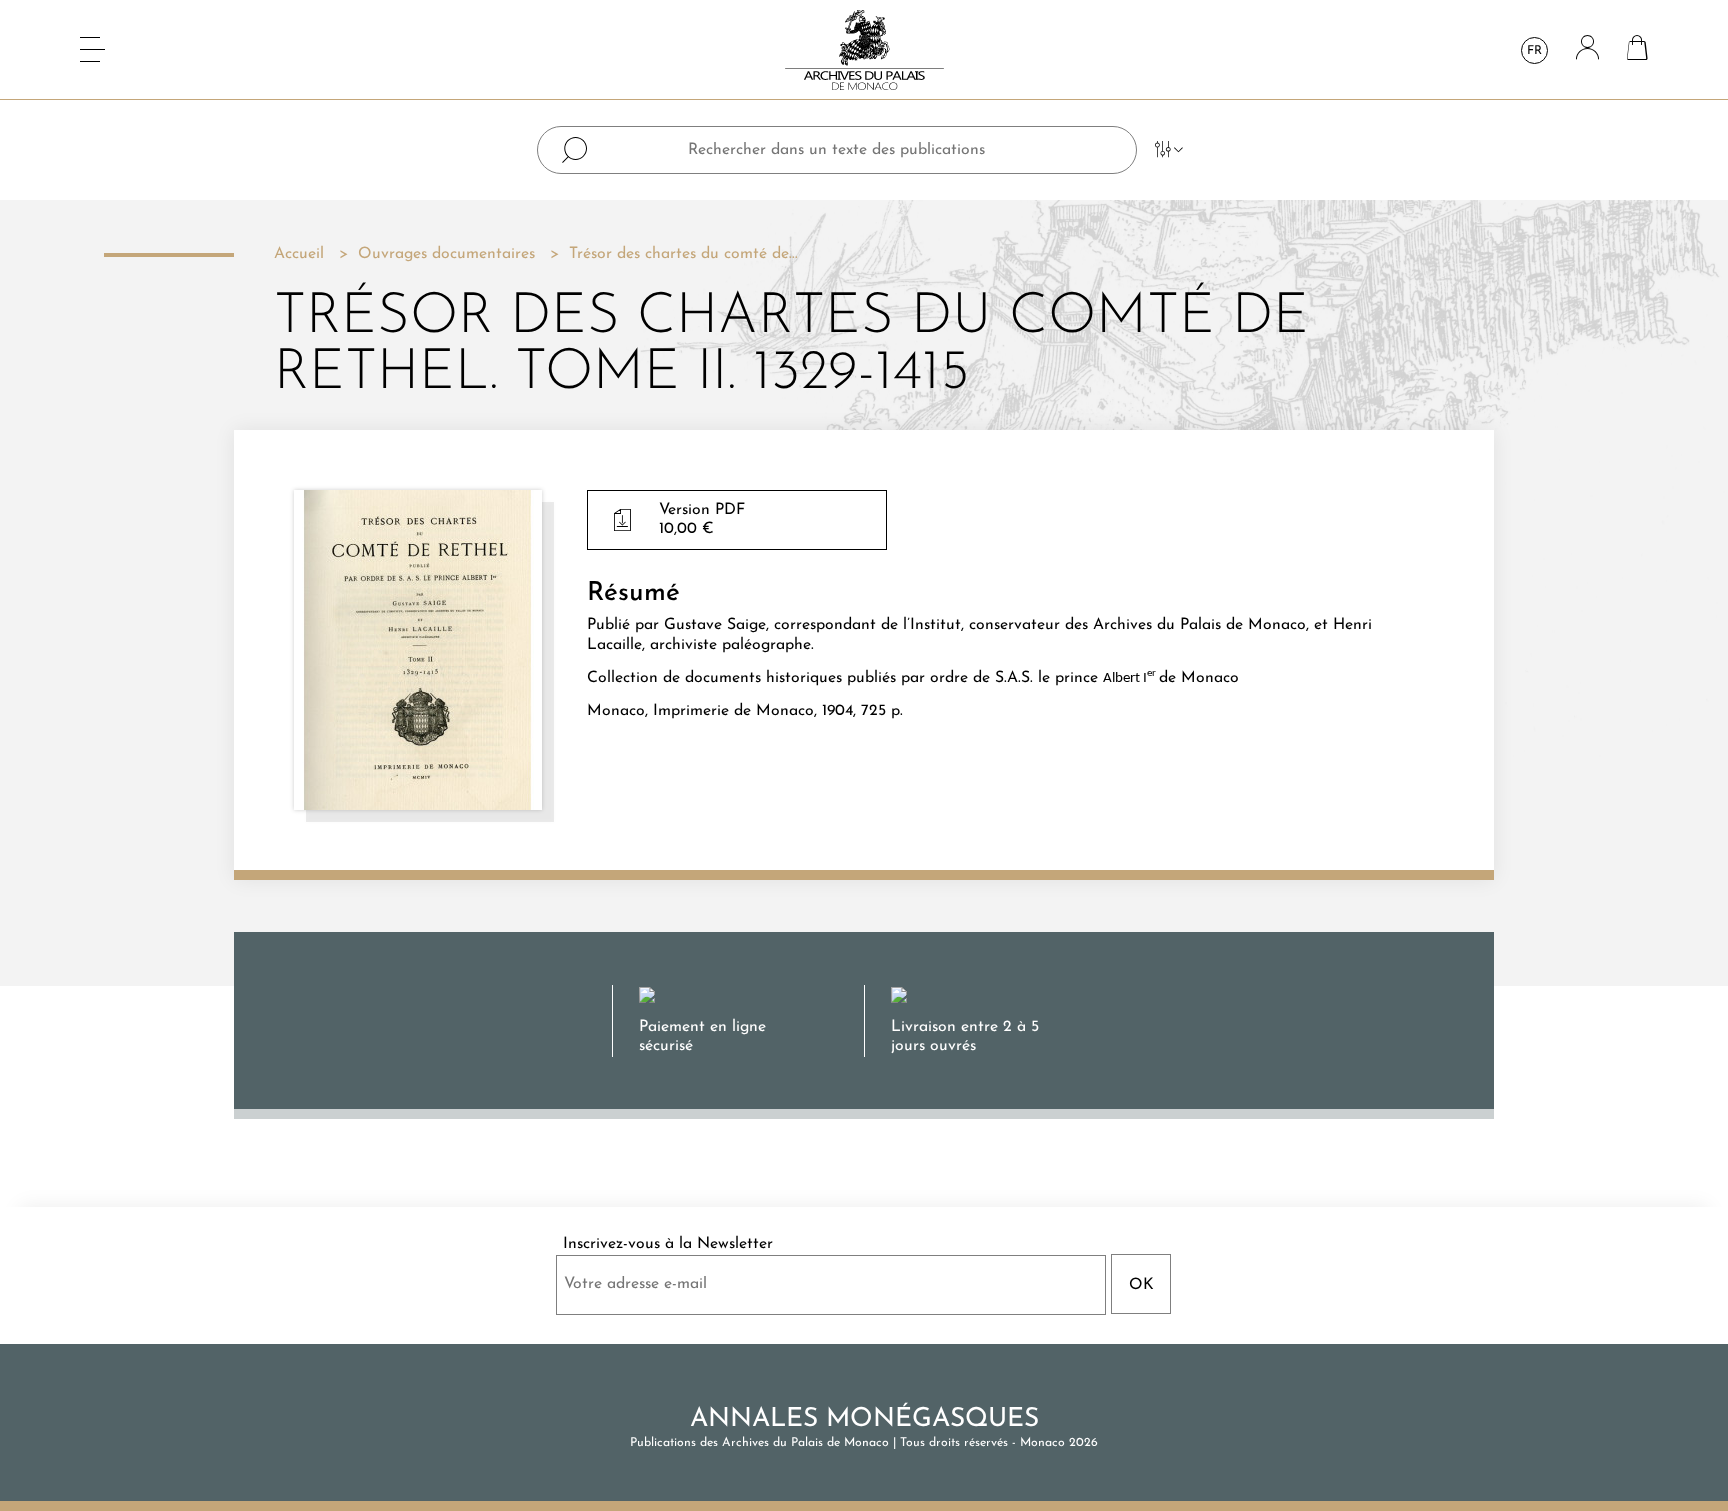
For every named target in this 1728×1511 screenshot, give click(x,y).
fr (1534, 51)
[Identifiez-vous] (1587, 49)
